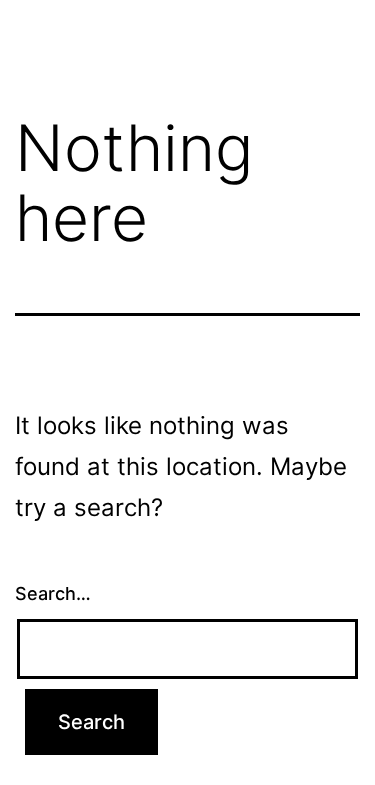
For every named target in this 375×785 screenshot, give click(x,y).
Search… (53, 593)
